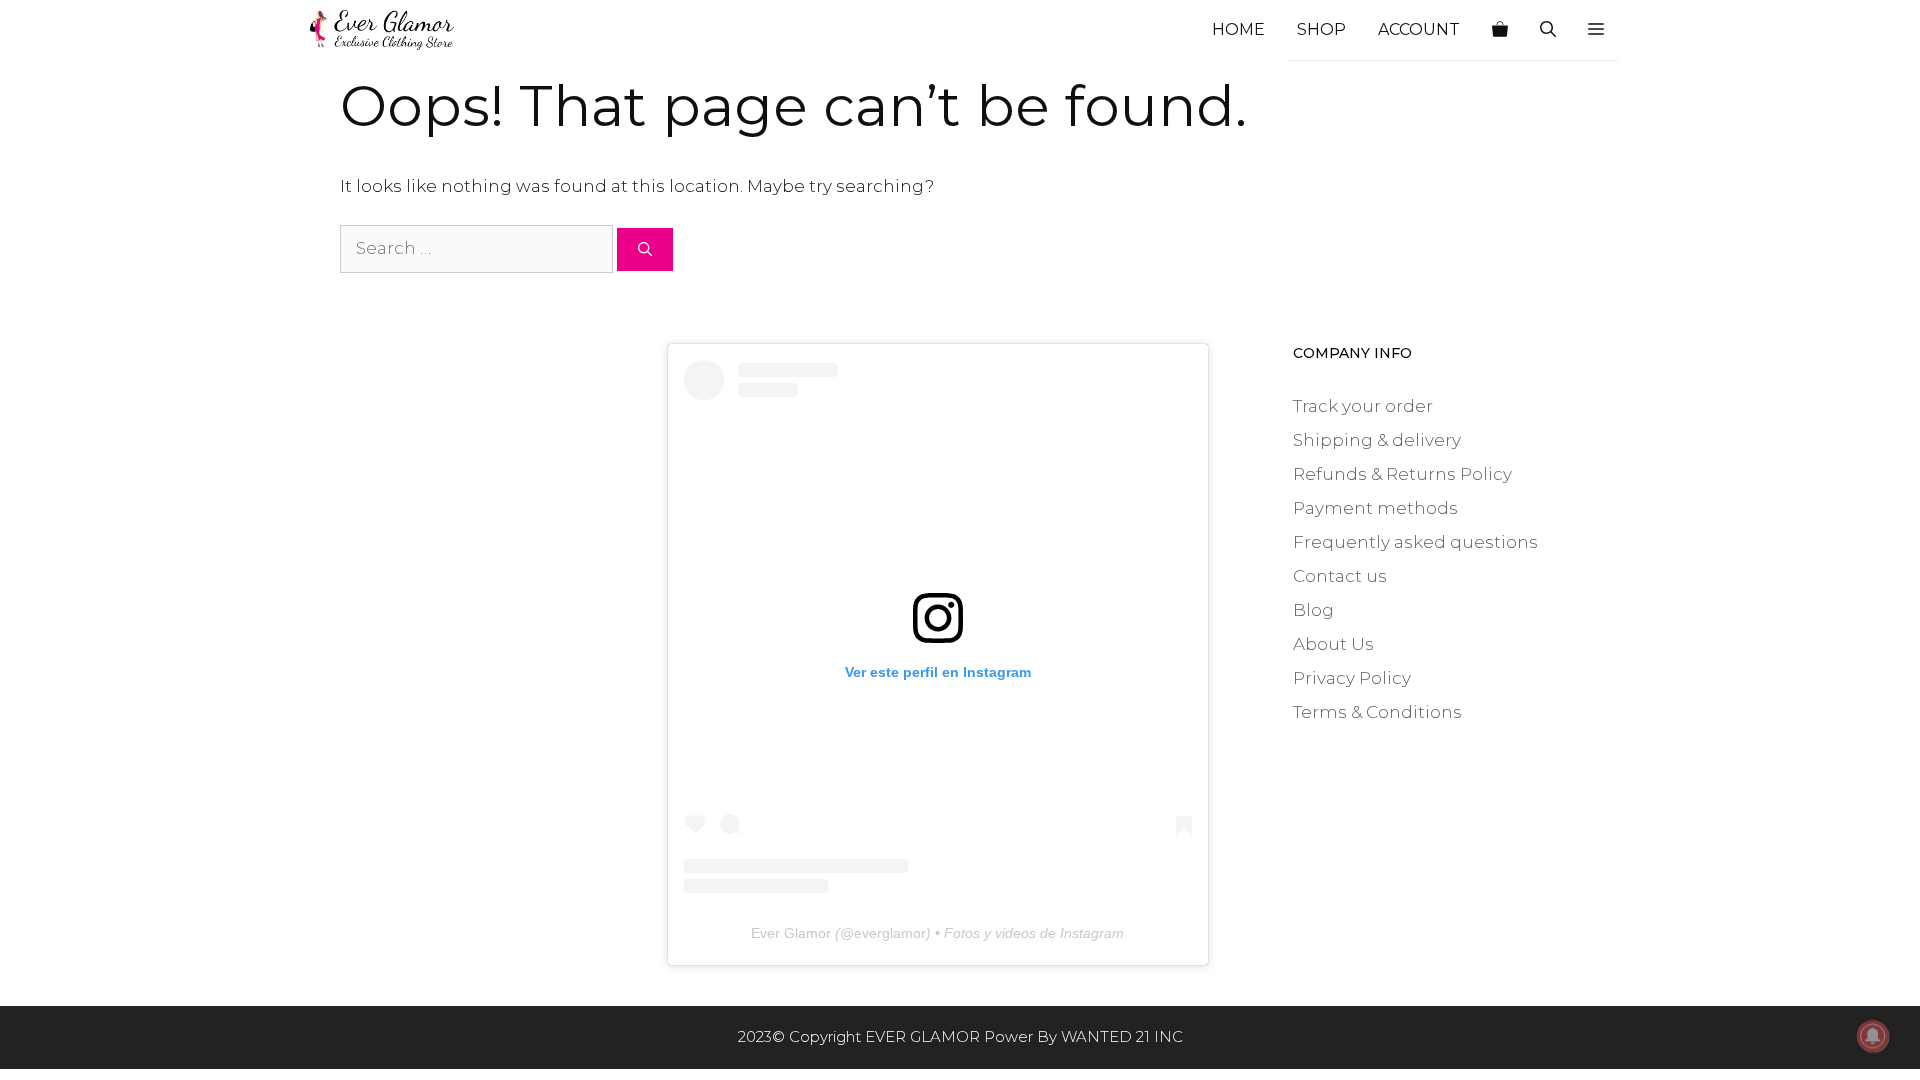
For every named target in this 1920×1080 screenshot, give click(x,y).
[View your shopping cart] (1500, 30)
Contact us (1340, 576)
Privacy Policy (1352, 678)
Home (1238, 29)
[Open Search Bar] (1548, 30)
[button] (1596, 30)
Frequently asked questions (1415, 542)
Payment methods (1375, 508)
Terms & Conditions (1377, 712)
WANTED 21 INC (1122, 1036)
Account (1419, 29)
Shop (1321, 29)
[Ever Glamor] (382, 30)
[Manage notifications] (1873, 1036)
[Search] (645, 249)
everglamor (890, 933)
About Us (1333, 644)
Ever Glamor (791, 933)
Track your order (1363, 406)
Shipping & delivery (1377, 440)
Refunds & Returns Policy (1402, 474)
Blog (1313, 610)
